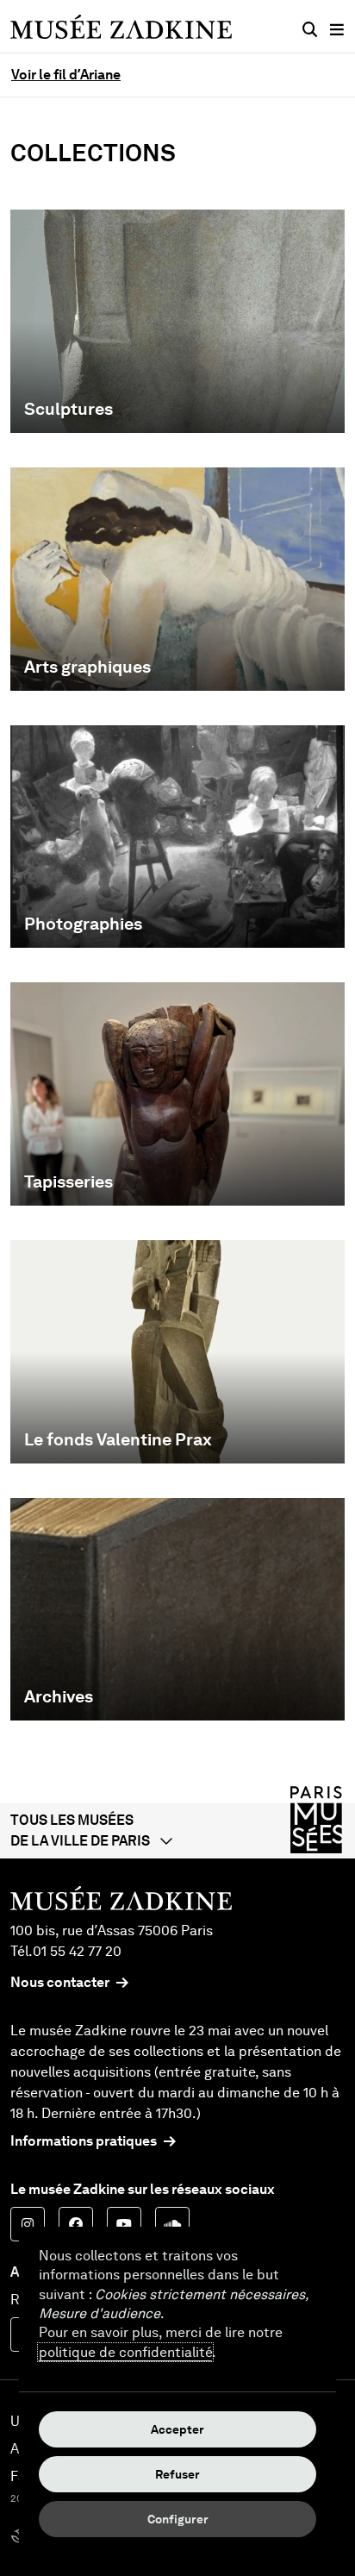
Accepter (177, 2429)
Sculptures (69, 409)
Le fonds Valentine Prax (118, 1439)
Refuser (177, 2474)
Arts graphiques (87, 667)
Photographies (83, 924)
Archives (59, 1696)
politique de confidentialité (125, 2352)
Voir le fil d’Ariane (66, 75)
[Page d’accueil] (121, 26)
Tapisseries (69, 1181)
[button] (177, 1831)
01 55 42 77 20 (77, 1951)
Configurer (178, 2519)
